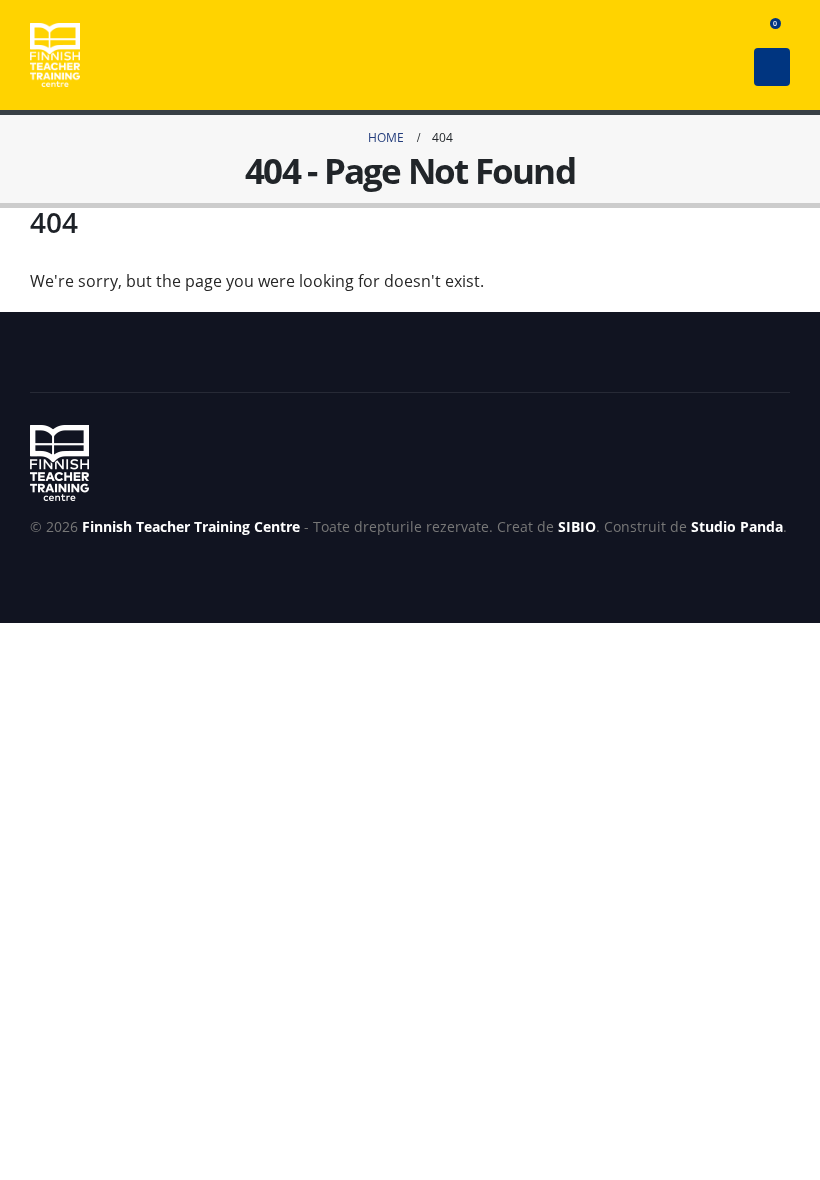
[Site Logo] (55, 55)
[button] (735, 29)
